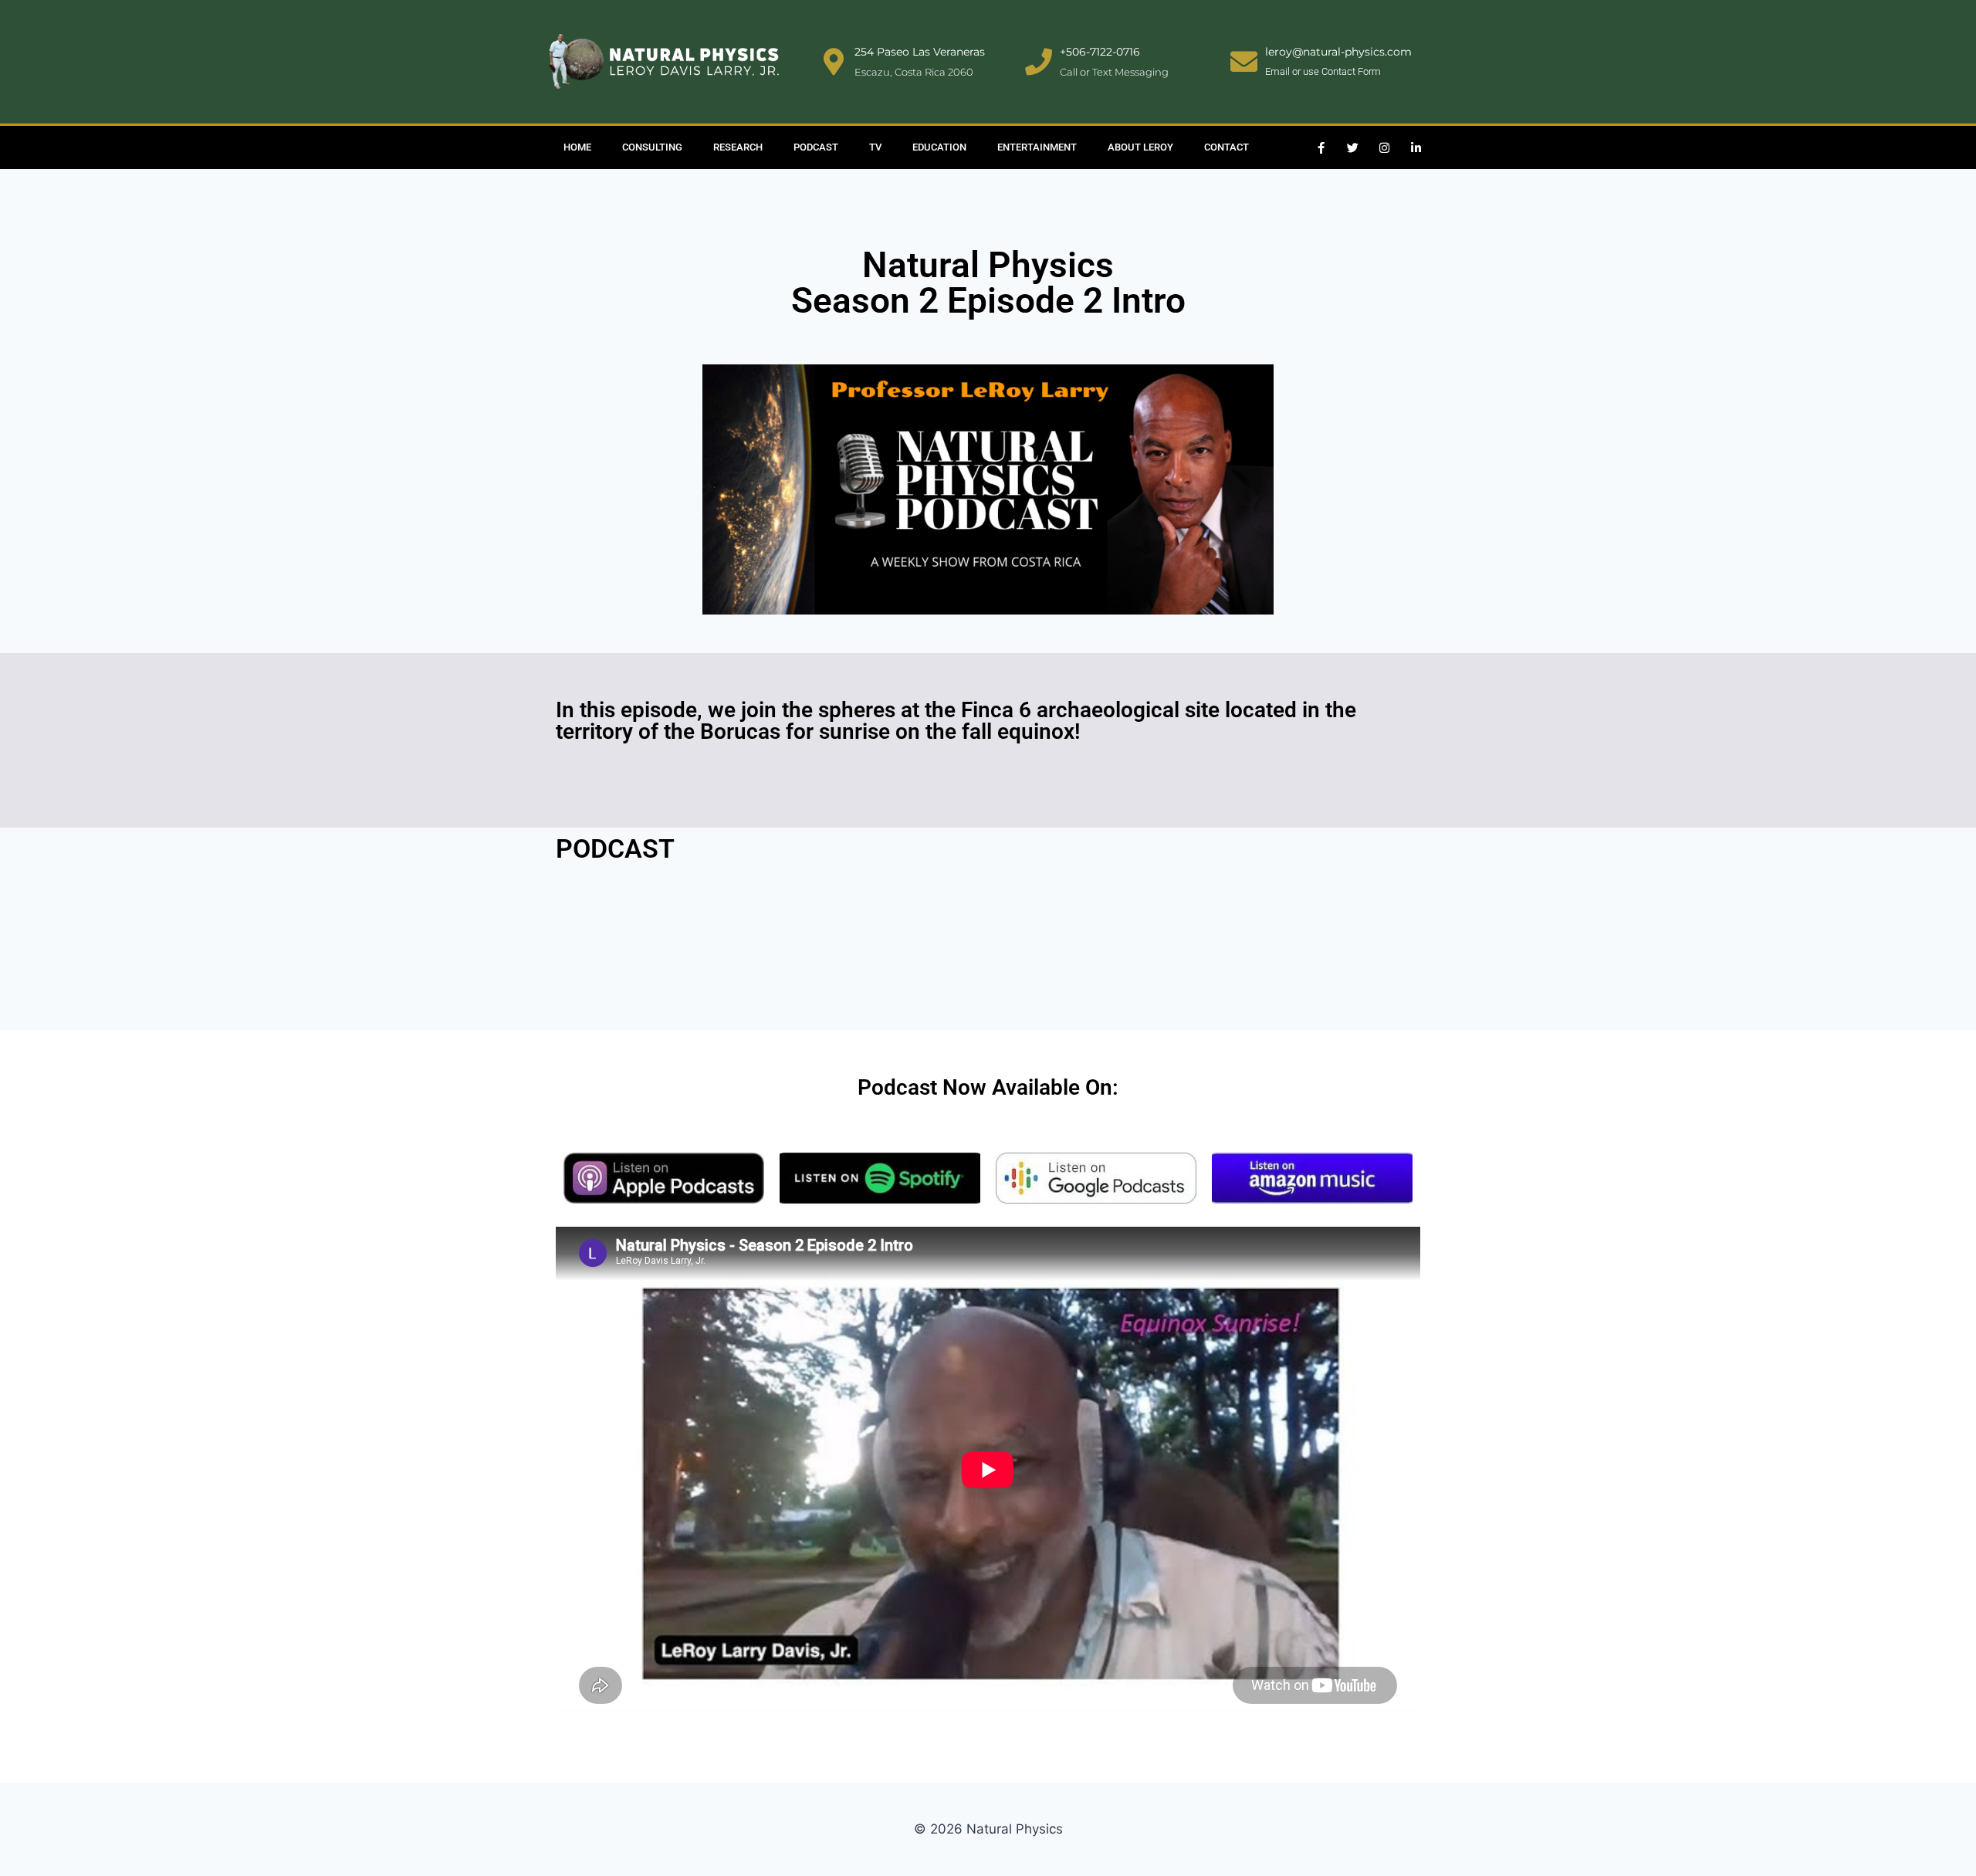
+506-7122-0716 (1100, 52)
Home (577, 147)
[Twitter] (1353, 147)
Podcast (816, 147)
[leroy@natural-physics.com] (1244, 61)
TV (875, 147)
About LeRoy (1140, 147)
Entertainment (1037, 147)
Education (939, 147)
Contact (1227, 147)
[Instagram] (1385, 147)
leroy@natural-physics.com (1338, 52)
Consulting (652, 147)
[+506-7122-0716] (1039, 61)
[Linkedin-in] (1416, 147)
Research (738, 147)
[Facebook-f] (1321, 147)
